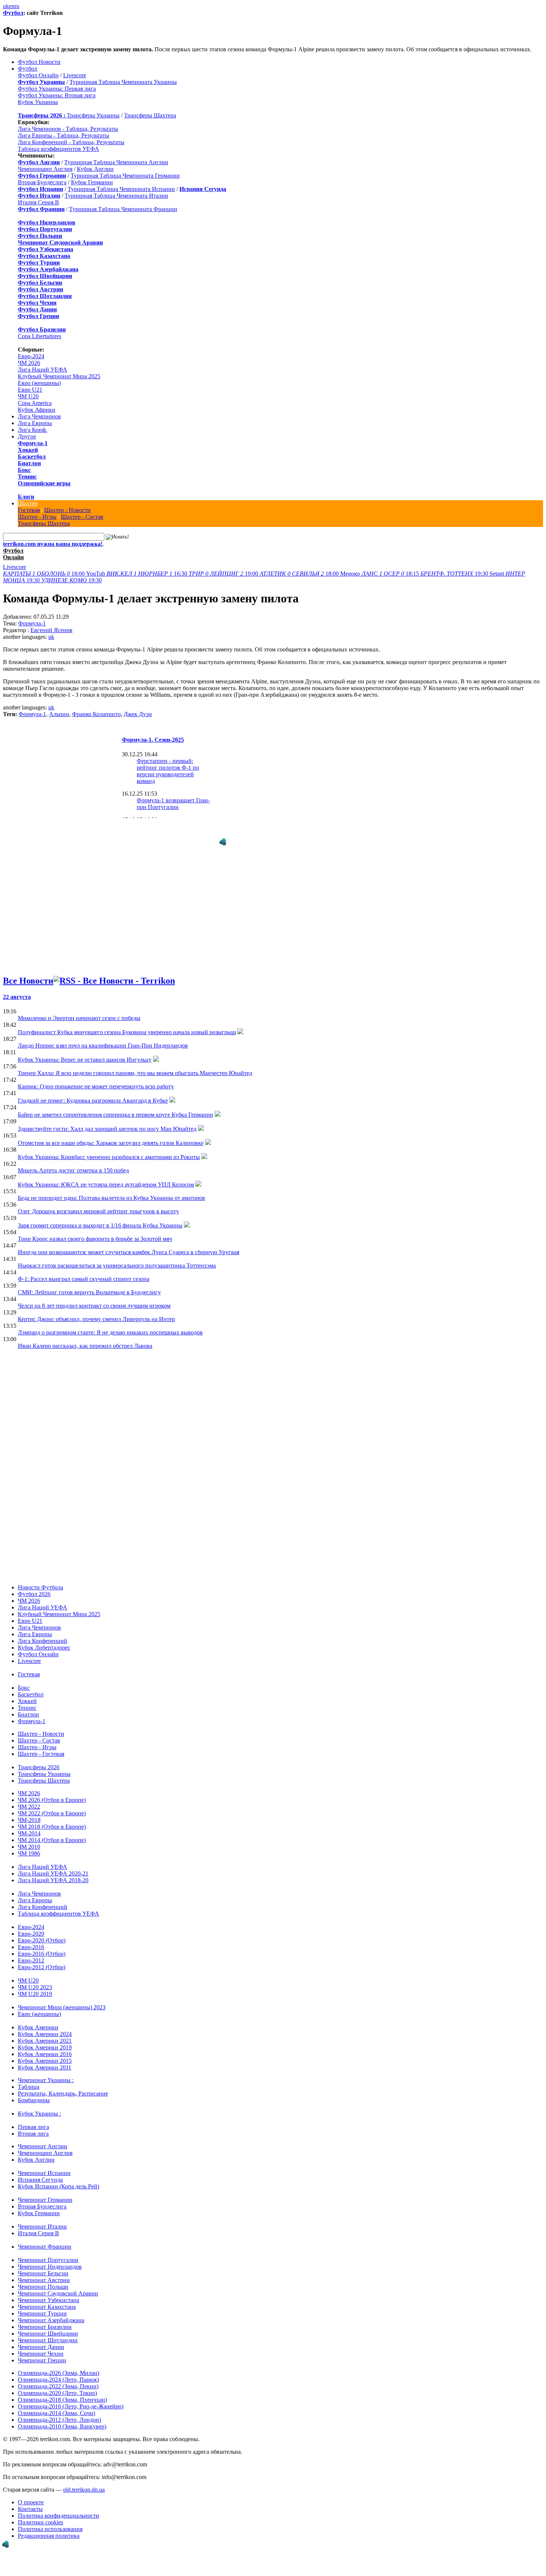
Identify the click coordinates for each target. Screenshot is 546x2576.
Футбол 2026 (34, 1587)
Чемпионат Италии (42, 2219)
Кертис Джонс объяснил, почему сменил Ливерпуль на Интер (96, 1312)
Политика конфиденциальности (58, 2508)
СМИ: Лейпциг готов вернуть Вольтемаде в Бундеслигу (89, 1285)
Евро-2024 (31, 356)
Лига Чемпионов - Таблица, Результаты (68, 129)
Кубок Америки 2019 (45, 2040)
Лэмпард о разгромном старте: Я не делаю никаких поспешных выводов (110, 1325)
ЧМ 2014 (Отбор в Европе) (52, 1833)
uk (6, 6)
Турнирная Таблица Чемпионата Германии (125, 176)
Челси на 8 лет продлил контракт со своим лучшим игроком (94, 1298)
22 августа (17, 989)
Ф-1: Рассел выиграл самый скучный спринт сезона (84, 1271)
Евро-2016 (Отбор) (42, 1946)
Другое (27, 436)
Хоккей (28, 450)
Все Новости (28, 973)
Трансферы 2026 (39, 1760)
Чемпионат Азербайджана (51, 2313)
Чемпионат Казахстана (47, 2299)
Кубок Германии (92, 182)
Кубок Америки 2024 (45, 2027)
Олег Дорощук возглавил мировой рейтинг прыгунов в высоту (98, 1204)
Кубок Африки (37, 410)
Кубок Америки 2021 (45, 2033)
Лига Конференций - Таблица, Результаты (71, 142)
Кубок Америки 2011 (45, 2060)
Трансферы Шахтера (150, 115)
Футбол (13, 13)
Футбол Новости (39, 62)
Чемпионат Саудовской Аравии (58, 2286)
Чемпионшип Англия (45, 169)
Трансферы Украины (93, 115)
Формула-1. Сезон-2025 (153, 740)
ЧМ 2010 (29, 1839)
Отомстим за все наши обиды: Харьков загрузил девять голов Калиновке (111, 1135)
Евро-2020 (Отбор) (42, 1933)
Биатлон (29, 463)
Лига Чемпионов (39, 416)
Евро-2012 (31, 1953)
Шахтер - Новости (67, 510)
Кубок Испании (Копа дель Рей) (58, 2179)
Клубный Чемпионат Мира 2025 (59, 376)
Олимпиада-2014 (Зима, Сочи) (56, 2406)
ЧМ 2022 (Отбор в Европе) (52, 1806)
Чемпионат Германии (45, 2192)
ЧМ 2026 (29, 363)
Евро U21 (30, 390)
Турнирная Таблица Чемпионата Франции (123, 209)
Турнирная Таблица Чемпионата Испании (121, 189)
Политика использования (50, 2522)
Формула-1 (33, 443)
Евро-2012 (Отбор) (42, 1960)
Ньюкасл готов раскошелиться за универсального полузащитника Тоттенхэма (117, 1258)
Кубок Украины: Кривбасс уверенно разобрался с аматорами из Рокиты (109, 1150)
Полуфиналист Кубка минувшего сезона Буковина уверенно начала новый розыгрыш (127, 1025)
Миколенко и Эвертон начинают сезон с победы (79, 1011)
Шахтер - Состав (82, 517)
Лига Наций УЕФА (43, 370)
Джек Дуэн (138, 714)
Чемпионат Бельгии (43, 2266)
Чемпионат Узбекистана (48, 2293)
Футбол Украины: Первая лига (57, 89)
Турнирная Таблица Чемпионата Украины (123, 82)
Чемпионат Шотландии (48, 2333)
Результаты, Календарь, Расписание (63, 2086)
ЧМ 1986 (29, 1846)
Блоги (26, 497)
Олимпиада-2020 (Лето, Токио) (57, 2386)
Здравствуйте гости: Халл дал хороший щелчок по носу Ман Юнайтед (107, 1121)
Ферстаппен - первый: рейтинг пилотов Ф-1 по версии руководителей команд (168, 771)
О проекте (31, 2495)
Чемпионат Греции (42, 2353)
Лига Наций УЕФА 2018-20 (53, 1873)
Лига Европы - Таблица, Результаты (64, 135)
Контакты (30, 2501)
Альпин (59, 714)
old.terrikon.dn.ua (84, 2482)
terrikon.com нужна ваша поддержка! (53, 544)
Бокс (24, 470)
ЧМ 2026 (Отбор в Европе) (52, 1792)
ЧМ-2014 (29, 1826)
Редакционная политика (49, 2528)
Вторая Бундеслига (42, 182)
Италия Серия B (38, 202)
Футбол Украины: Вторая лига (57, 95)
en (12, 6)
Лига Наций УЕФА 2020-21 (53, 1866)
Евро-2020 (31, 1926)
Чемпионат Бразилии (45, 2319)
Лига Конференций (43, 1633)
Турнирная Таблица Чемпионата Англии (116, 162)
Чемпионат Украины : (46, 2073)
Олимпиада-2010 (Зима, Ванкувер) (62, 2419)
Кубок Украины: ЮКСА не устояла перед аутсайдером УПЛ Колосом (106, 1177)
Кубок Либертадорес (44, 1640)
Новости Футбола (40, 1580)
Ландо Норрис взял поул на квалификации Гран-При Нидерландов (103, 1038)
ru (17, 6)
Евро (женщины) (39, 383)
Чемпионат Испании (44, 2166)
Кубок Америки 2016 (45, 2047)
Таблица (29, 2079)
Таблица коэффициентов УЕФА (58, 149)
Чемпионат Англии (43, 2139)
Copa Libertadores (40, 336)
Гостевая (29, 510)
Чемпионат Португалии (48, 2253)
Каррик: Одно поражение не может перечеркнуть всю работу (96, 1079)
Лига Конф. (32, 430)
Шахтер (28, 503)
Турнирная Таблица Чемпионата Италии (116, 196)
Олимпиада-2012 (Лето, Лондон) (59, 2412)
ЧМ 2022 (29, 1799)
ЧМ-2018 (29, 1813)
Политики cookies (40, 2515)
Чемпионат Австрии (44, 2273)
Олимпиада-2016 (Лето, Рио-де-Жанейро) (71, 2399)
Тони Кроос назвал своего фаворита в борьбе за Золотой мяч (95, 1231)
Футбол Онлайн (38, 75)
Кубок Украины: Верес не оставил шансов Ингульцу (85, 1052)
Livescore (75, 75)
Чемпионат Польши (43, 2279)
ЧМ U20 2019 (35, 1986)
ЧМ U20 (28, 396)
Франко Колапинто (96, 714)
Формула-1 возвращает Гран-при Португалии (173, 804)
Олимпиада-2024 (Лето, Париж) (58, 2372)
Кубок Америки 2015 (45, 2053)
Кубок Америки (38, 2020)
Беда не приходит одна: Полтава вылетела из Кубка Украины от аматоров (111, 1190)
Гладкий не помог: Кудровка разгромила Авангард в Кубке (93, 1093)
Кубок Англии (95, 169)
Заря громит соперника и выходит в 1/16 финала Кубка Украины (100, 1218)
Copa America (35, 403)
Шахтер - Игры (37, 517)
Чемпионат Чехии (41, 2346)
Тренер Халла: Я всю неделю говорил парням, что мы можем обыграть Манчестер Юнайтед (135, 1066)
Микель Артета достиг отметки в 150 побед (73, 1163)
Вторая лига (33, 2126)
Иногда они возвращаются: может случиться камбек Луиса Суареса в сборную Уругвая (129, 1245)
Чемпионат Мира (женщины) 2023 (62, 2000)
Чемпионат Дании (41, 2339)
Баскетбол (32, 457)
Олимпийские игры (44, 483)
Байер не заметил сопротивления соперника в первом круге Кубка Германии (116, 1107)
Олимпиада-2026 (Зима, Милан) (58, 2365)
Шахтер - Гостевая (41, 1746)
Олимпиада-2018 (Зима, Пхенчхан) (62, 2392)
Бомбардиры (34, 2093)
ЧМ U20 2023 (35, 1980)
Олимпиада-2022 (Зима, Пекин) (58, 2379)
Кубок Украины (38, 102)
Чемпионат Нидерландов (50, 2259)
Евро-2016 (31, 1940)
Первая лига (33, 2119)
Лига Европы (35, 423)
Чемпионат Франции (45, 2239)
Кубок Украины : (39, 2106)
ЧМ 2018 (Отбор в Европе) (52, 1819)
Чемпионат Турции (42, 2306)
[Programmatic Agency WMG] (6, 2544)
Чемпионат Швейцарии (48, 2326)
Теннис (27, 477)
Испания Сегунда (40, 2172)
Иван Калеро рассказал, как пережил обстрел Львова (85, 1338)
